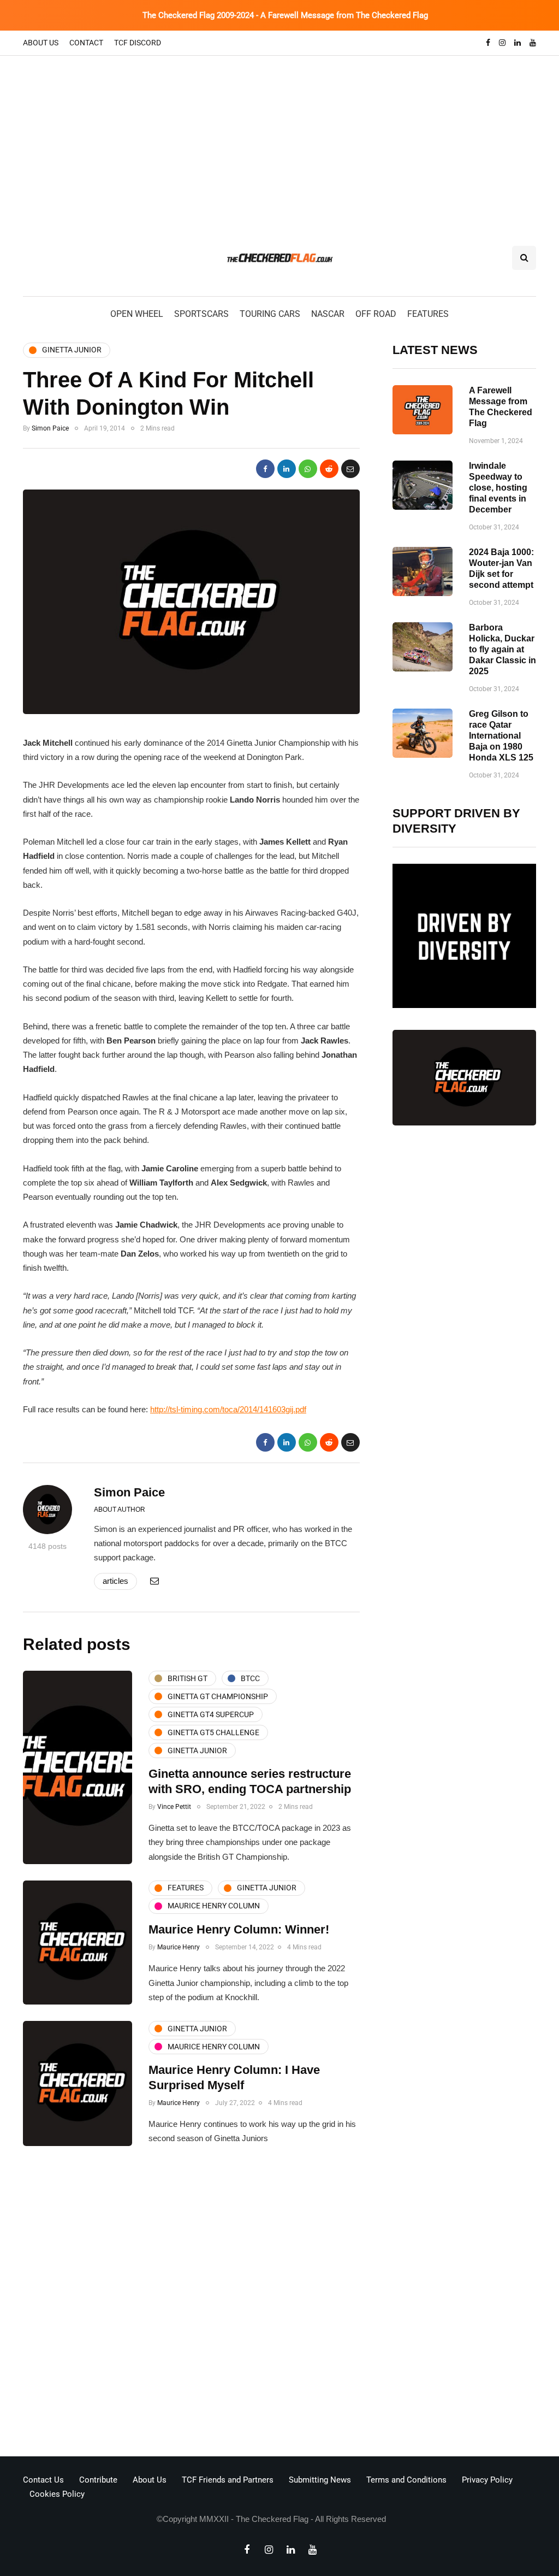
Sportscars (201, 314)
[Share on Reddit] (329, 469)
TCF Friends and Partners (228, 2480)
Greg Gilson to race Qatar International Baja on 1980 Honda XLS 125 (501, 736)
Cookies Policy (57, 2494)
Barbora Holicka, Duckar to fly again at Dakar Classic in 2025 (502, 649)
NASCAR (328, 314)
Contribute (98, 2480)
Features (428, 314)
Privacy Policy (487, 2480)
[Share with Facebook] (265, 469)
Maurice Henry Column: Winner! (239, 1929)
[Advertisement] (279, 138)
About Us (41, 43)
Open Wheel (137, 314)
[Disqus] (191, 2304)
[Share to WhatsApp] (308, 469)
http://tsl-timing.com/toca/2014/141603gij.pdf (228, 1409)
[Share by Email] (350, 469)
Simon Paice (50, 428)
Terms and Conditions (406, 2480)
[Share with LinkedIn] (287, 469)
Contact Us (43, 2480)
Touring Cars (270, 314)
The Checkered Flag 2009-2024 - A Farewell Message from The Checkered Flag (285, 15)
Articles (115, 1581)
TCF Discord (138, 43)
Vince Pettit (174, 1807)
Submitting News (320, 2480)
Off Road (376, 314)
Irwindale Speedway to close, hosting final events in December (498, 488)
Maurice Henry (179, 1947)
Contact (86, 43)
